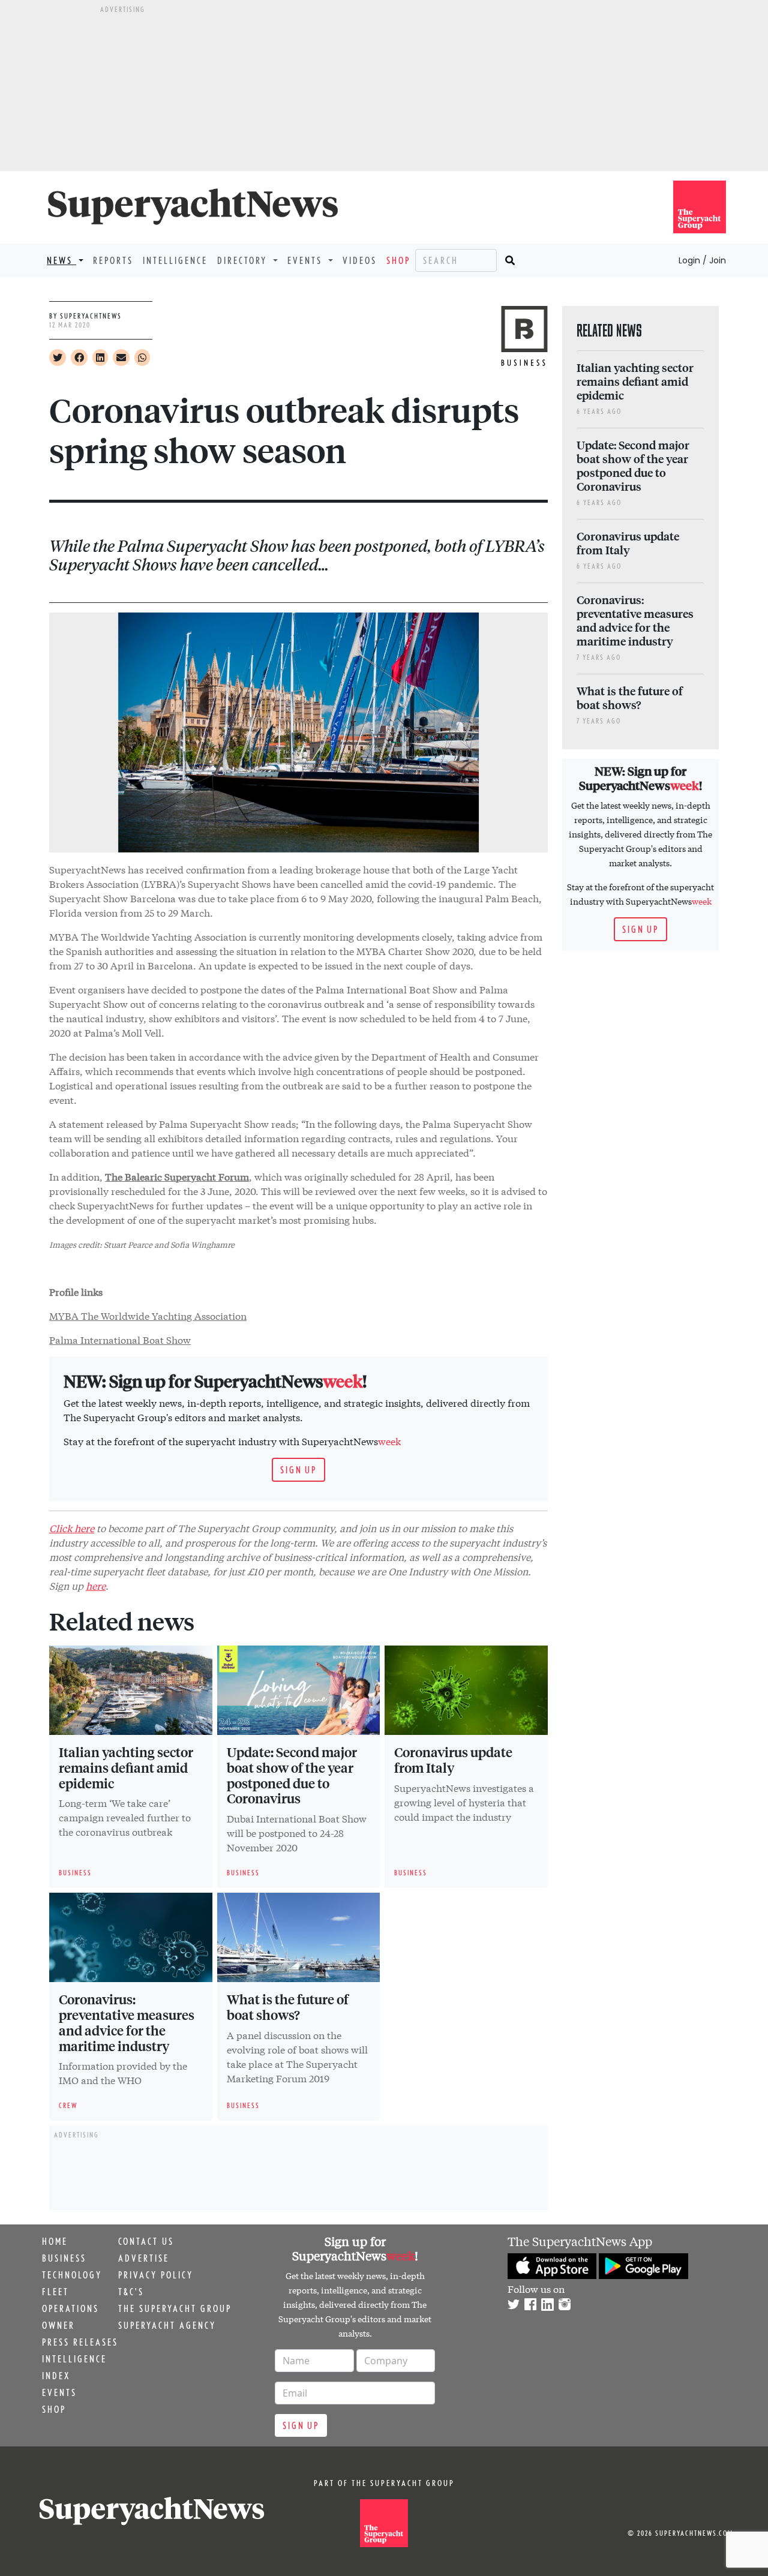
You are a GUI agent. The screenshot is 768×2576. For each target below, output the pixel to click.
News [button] (61, 260)
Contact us (146, 2241)
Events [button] (307, 260)
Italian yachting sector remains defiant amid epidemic (126, 1767)
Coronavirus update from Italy (453, 1760)
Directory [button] (244, 260)
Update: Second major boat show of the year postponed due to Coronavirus (292, 1775)
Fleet (55, 2292)
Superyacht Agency (167, 2325)
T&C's (131, 2292)
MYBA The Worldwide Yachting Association (148, 1315)
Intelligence (175, 260)
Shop (398, 260)
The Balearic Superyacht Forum (177, 1176)
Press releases (80, 2342)
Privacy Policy (156, 2275)
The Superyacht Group (175, 2308)
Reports (113, 260)
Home (55, 2241)
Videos (360, 260)
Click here (72, 1528)
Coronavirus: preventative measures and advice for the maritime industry (127, 2022)
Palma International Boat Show (120, 1339)
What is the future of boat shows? (288, 2007)
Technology (72, 2275)
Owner (58, 2325)
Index (56, 2376)
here (96, 1585)
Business (64, 2258)
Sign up (298, 1470)
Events (59, 2392)
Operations (70, 2308)
